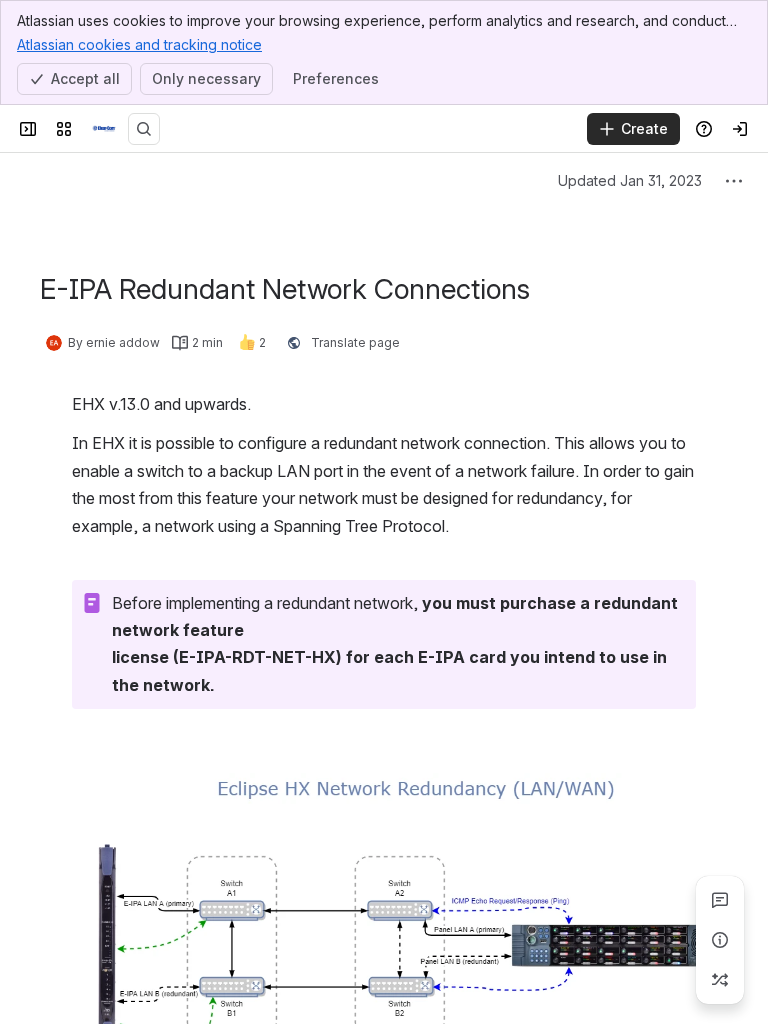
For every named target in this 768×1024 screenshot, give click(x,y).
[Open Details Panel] (720, 940)
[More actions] (734, 181)
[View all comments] (720, 900)
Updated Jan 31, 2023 (630, 180)
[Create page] (720, 980)
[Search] (144, 129)
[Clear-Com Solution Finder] (104, 129)
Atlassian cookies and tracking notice (139, 44)
